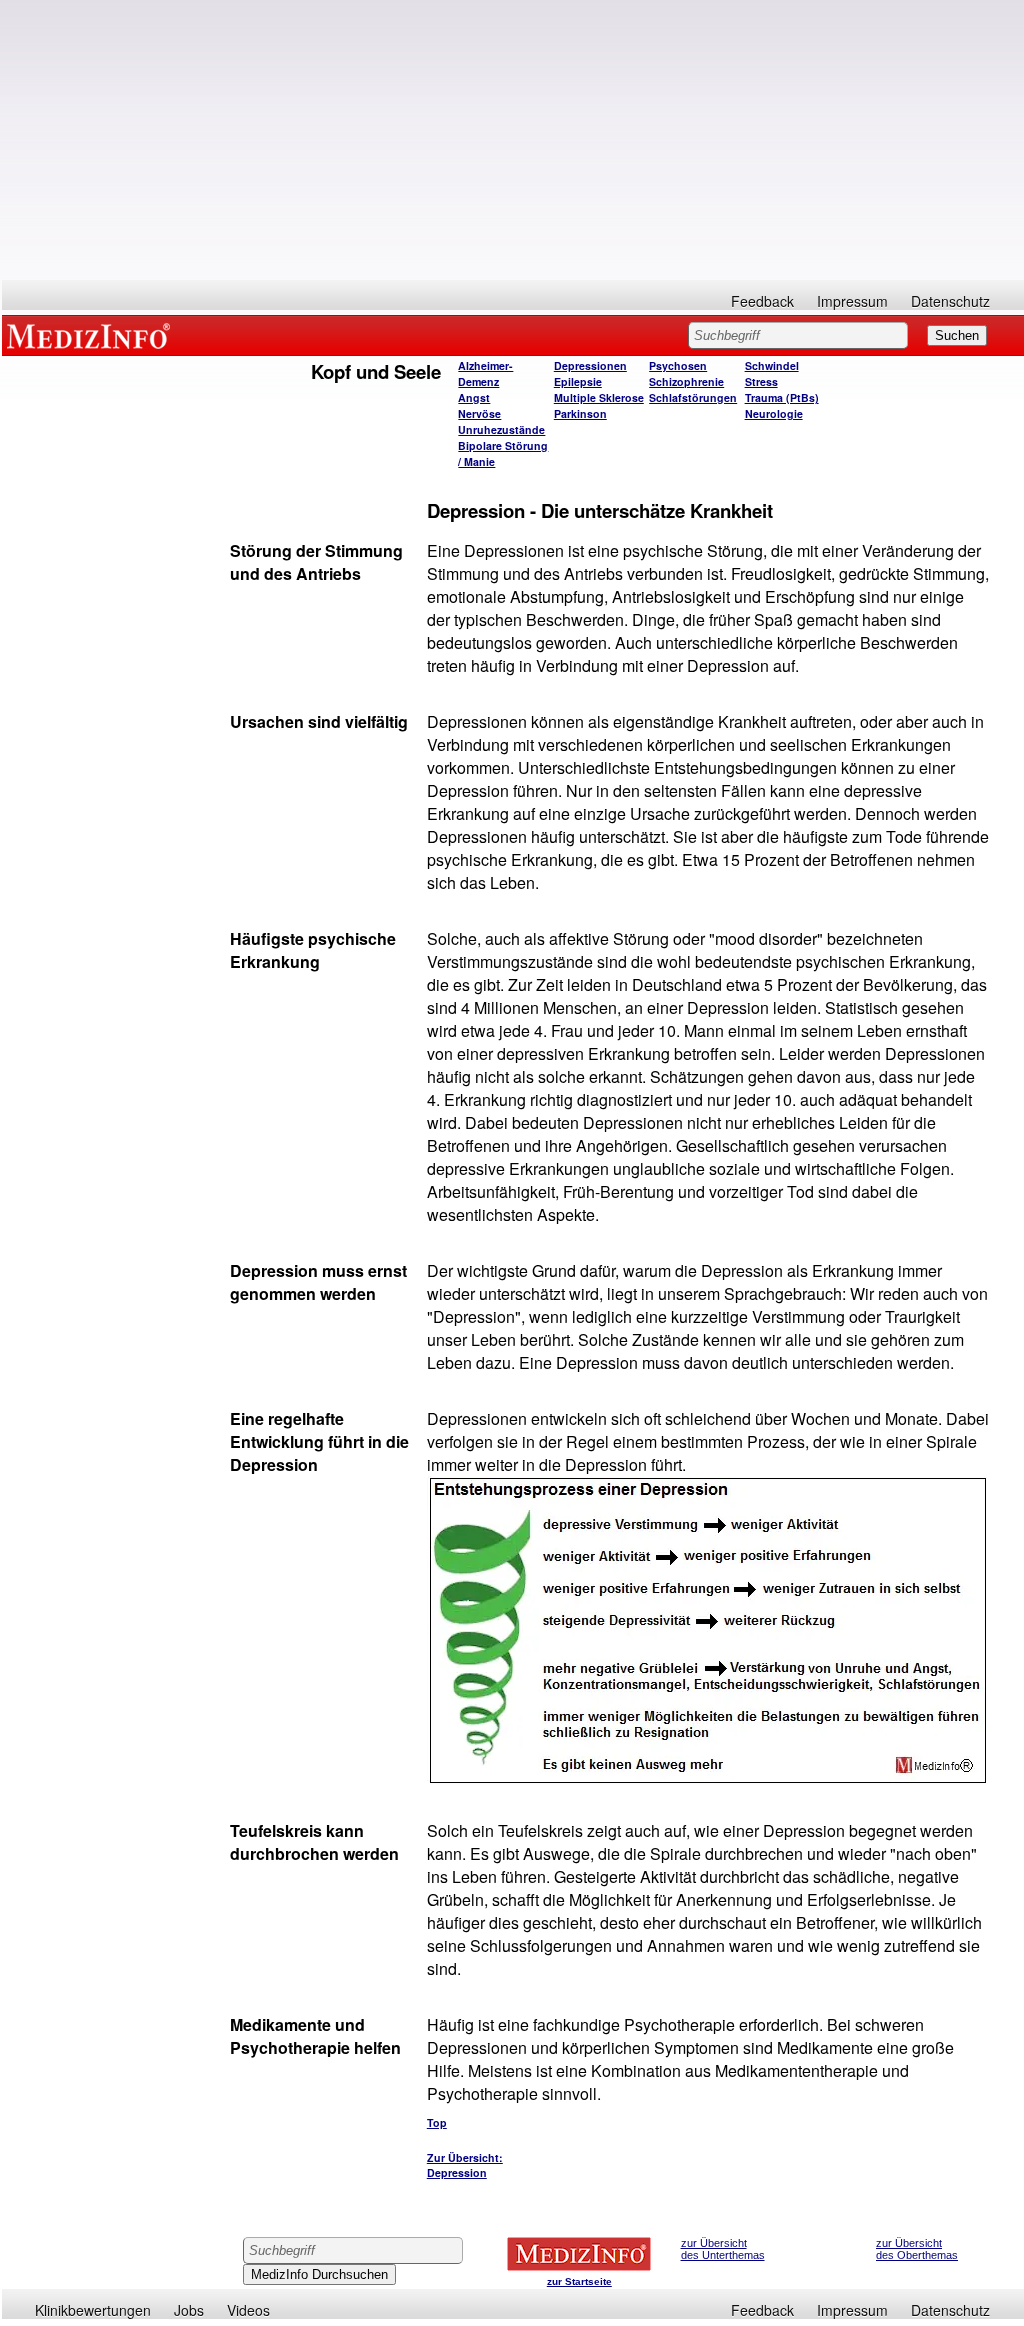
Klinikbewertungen (93, 2310)
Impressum (852, 301)
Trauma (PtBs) (782, 397)
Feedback (762, 301)
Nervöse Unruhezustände (501, 421)
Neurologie (774, 413)
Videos (248, 2310)
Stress (761, 381)
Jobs (189, 2310)
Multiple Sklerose (599, 397)
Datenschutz (950, 301)
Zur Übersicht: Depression (465, 2165)
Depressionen (590, 365)
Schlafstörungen (693, 397)
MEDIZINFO (92, 335)
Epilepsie (578, 381)
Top (437, 2122)
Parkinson (580, 413)
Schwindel (772, 365)
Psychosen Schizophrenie (686, 373)
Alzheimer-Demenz (485, 373)
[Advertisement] (513, 140)
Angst (474, 397)
